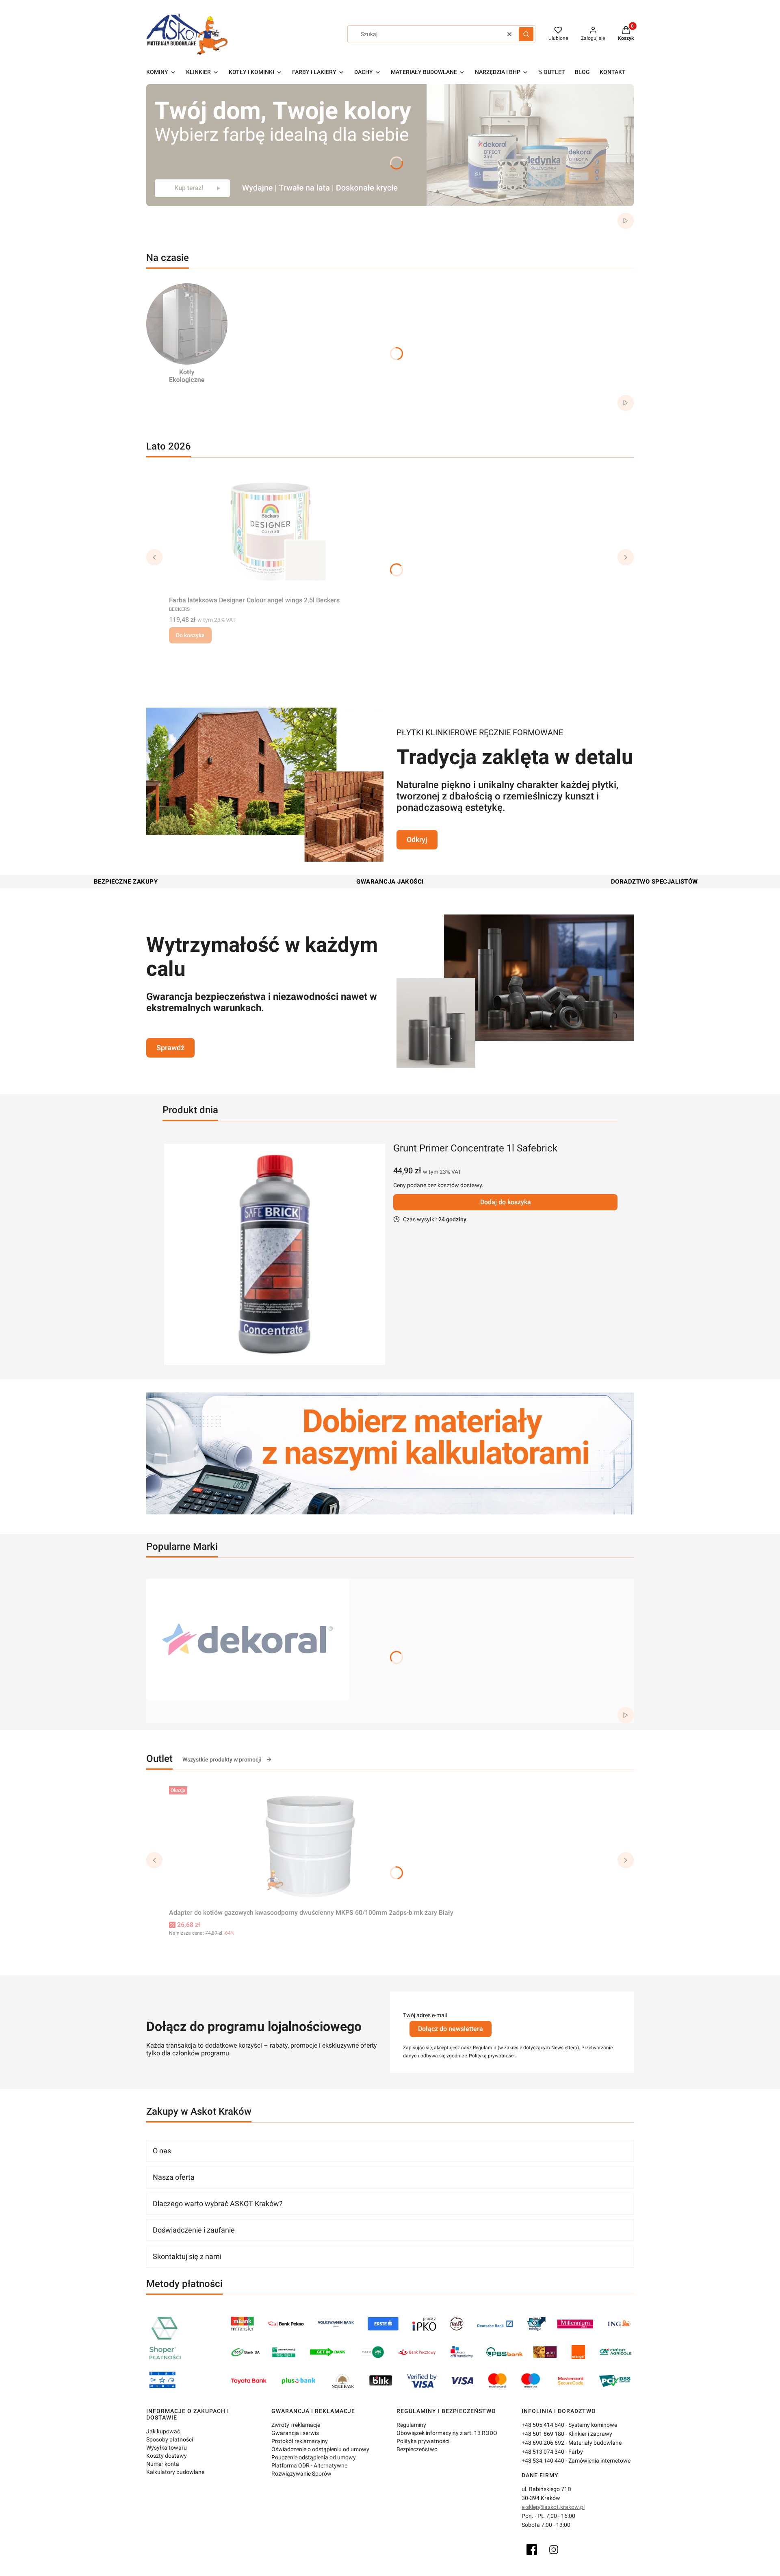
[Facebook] (532, 2550)
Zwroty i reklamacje (296, 2425)
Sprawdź (170, 1048)
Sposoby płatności (170, 2439)
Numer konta (163, 2464)
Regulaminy (411, 2425)
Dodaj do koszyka (506, 1202)
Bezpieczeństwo (417, 2449)
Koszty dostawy (167, 2456)
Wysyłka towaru (167, 2448)
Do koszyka (190, 635)
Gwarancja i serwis (295, 2433)
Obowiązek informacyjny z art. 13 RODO (447, 2433)
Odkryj (417, 839)
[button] (526, 34)
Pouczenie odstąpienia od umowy (314, 2457)
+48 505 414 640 (543, 2425)
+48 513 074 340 (543, 2452)
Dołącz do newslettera (451, 2029)
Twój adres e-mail (425, 2015)
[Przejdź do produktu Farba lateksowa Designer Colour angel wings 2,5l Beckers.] (271, 532)
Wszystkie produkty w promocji (222, 1759)
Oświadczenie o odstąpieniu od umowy (320, 2449)
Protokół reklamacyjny (300, 2441)
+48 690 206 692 (543, 2443)
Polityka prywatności (423, 2441)
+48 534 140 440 (543, 2461)
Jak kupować (163, 2431)
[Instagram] (554, 2550)
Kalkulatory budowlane (175, 2472)
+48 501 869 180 (543, 2434)
